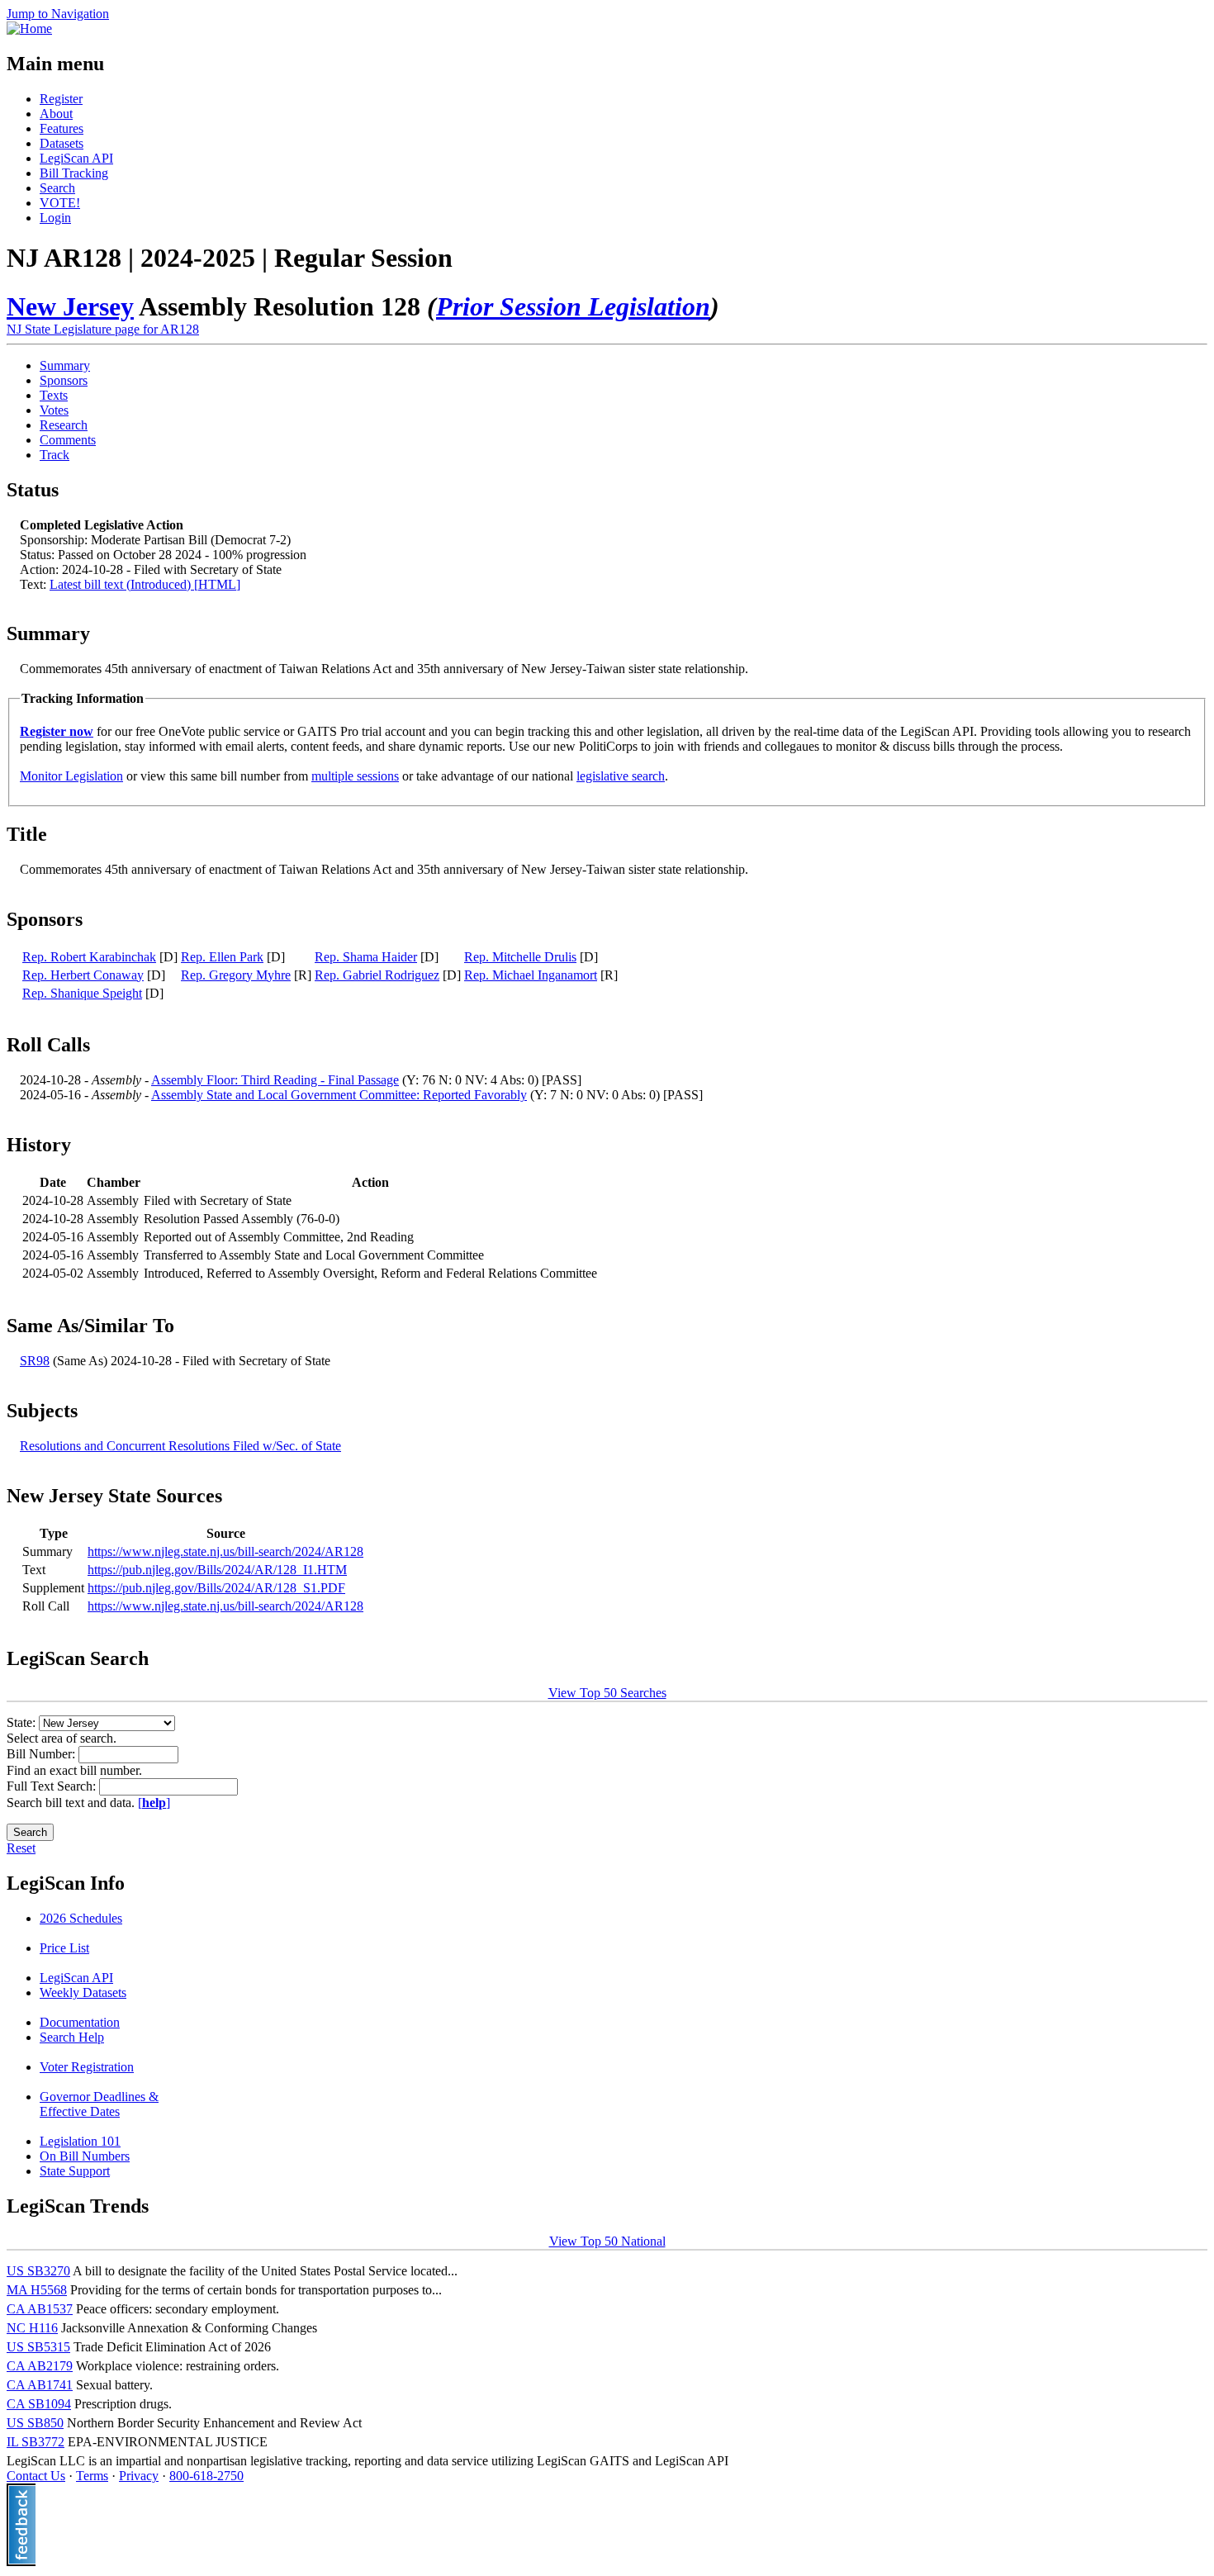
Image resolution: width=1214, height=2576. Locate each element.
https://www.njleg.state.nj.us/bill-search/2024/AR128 (225, 1551)
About (56, 114)
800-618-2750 (206, 2476)
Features (62, 128)
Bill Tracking (74, 173)
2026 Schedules (81, 1918)
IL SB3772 (36, 2442)
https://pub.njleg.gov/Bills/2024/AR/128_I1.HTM (217, 1570)
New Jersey (70, 306)
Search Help (72, 2037)
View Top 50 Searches (607, 1693)
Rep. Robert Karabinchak (89, 957)
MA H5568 (37, 2290)
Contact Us (36, 2476)
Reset (21, 1848)
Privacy (139, 2476)
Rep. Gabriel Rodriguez (377, 975)
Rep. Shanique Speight (82, 993)
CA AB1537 (40, 2309)
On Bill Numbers (85, 2156)
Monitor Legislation (71, 776)
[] (154, 1803)
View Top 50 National (607, 2241)
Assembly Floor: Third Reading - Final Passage (275, 1080)
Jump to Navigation (58, 14)
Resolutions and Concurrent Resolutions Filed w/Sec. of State (180, 1446)
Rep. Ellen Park (222, 957)
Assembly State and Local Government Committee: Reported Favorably (339, 1095)
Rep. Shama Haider (366, 957)
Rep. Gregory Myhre (236, 975)
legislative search (621, 776)
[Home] (29, 28)
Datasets (62, 143)
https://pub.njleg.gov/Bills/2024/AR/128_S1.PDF (216, 1588)
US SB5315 (38, 2347)
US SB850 (35, 2423)
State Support (75, 2171)
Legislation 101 (80, 2141)
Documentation (80, 2022)
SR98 (35, 1361)
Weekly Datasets (83, 1992)
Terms (92, 2476)
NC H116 (32, 2328)
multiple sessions (355, 776)
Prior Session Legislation (573, 306)
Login (55, 218)
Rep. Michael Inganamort (531, 975)
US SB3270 (38, 2271)
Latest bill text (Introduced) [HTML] (145, 584)
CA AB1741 (40, 2385)
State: (23, 1722)
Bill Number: (43, 1754)
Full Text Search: (53, 1786)
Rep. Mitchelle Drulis (520, 957)
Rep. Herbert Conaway (83, 975)
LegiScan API (76, 158)
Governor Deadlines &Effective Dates (99, 2104)
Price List (64, 1948)
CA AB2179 (40, 2366)
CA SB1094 (39, 2404)
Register (61, 99)
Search (57, 188)
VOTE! (60, 203)
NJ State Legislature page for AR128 (103, 329)
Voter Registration (87, 2067)
